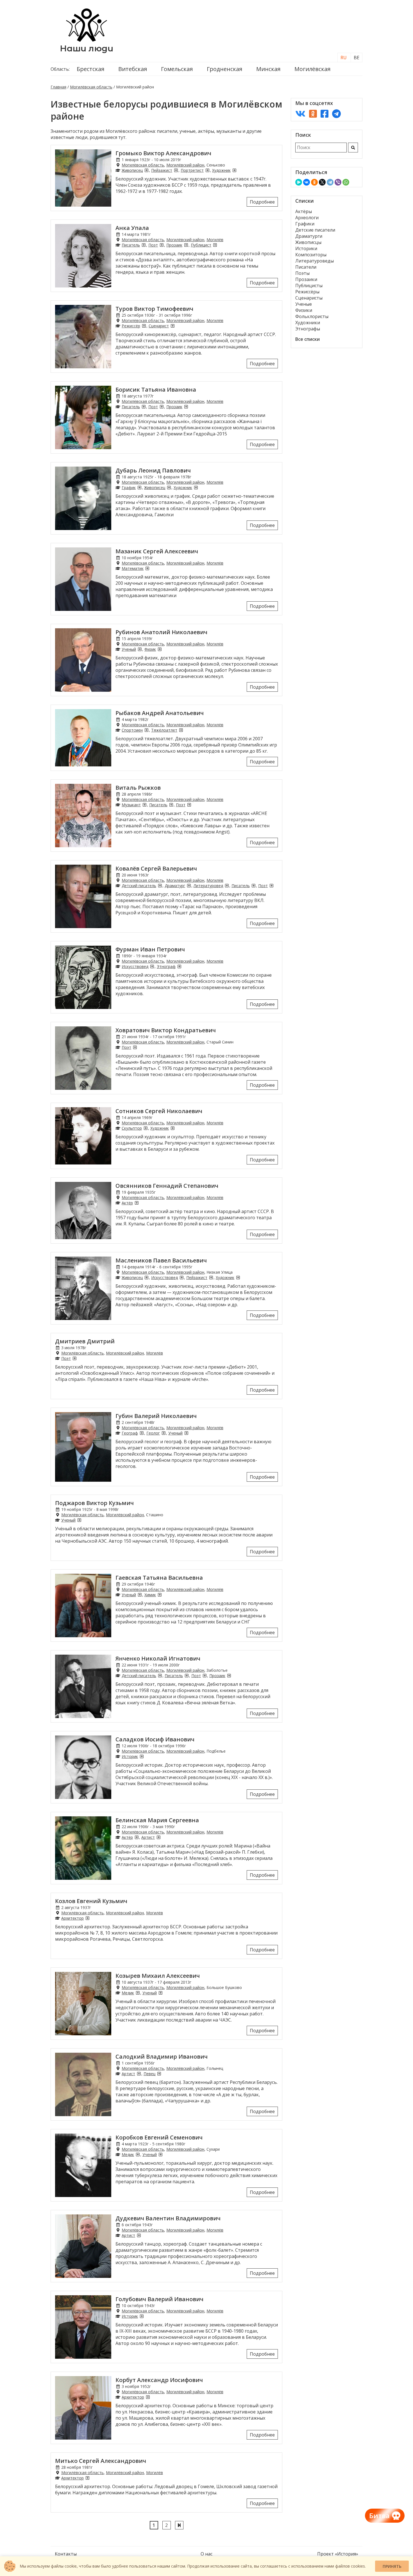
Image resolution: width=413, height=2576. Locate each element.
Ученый (129, 649)
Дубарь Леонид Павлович (153, 470)
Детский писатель (139, 886)
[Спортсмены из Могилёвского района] (146, 730)
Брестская (90, 69)
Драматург (175, 886)
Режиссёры (307, 292)
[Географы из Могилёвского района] (142, 1433)
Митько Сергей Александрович (101, 2461)
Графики (305, 224)
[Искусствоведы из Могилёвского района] (152, 966)
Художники (308, 323)
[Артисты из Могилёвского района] (158, 1837)
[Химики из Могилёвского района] (160, 1595)
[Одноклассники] (314, 182)
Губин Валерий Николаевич (156, 1416)
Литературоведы (315, 261)
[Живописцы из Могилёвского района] (146, 170)
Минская (268, 69)
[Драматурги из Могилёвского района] (189, 886)
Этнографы (308, 329)
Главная (58, 87)
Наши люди (87, 48)
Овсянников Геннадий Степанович (167, 1186)
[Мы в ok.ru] (313, 114)
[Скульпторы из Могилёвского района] (146, 1128)
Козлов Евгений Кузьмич (91, 1901)
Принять (392, 2566)
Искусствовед (135, 966)
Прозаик (174, 245)
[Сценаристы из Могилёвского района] (173, 326)
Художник (221, 170)
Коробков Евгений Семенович (159, 2137)
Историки (306, 248)
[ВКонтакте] (307, 182)
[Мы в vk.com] (300, 114)
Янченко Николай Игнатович (158, 1658)
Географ (130, 1433)
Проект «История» (338, 2554)
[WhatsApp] (346, 182)
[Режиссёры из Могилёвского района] (144, 326)
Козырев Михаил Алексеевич (158, 1976)
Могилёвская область (91, 87)
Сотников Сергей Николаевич (159, 1111)
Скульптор (132, 1128)
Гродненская (224, 69)
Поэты (302, 273)
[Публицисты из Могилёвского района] (215, 245)
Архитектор (72, 1918)
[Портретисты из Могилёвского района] (207, 170)
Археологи (307, 218)
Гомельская (177, 69)
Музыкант (131, 805)
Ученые (304, 304)
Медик (128, 1993)
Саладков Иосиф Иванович (155, 1739)
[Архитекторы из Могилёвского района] (87, 1918)
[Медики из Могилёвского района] (138, 1993)
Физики (304, 310)
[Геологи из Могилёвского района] (164, 1433)
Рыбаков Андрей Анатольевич (160, 713)
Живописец (132, 170)
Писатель (131, 245)
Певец (149, 2074)
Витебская (133, 69)
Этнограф (166, 966)
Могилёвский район (185, 165)
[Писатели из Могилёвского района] (144, 245)
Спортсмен (132, 730)
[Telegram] (330, 182)
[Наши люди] (87, 40)
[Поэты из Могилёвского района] (162, 245)
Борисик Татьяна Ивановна (156, 390)
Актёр (127, 1203)
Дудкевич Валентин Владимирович (168, 2218)
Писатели (306, 267)
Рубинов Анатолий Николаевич (161, 632)
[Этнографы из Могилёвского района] (179, 966)
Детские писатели (315, 230)
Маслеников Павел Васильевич (161, 1260)
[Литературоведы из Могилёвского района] (227, 886)
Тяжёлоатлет (164, 730)
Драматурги (309, 236)
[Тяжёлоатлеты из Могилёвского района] (181, 730)
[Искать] (353, 148)
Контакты (66, 2554)
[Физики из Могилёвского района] (160, 649)
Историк (130, 1756)
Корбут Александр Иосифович (159, 2380)
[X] (322, 182)
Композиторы (311, 255)
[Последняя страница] (179, 2525)
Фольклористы (312, 316)
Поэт (153, 245)
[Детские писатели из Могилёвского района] (160, 886)
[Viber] (338, 182)
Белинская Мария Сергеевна (157, 1820)
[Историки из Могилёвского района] (142, 1756)
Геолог (153, 1433)
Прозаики (306, 279)
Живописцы (308, 242)
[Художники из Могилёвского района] (234, 170)
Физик (150, 649)
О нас (206, 2554)
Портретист (192, 170)
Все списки (308, 339)
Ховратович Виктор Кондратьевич (166, 1030)
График (129, 487)
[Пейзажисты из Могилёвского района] (176, 170)
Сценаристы (309, 298)
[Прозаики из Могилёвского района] (186, 245)
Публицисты (309, 286)
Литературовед (208, 886)
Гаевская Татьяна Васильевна (159, 1578)
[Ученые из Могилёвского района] (140, 649)
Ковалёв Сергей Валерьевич (156, 868)
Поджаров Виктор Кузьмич (94, 1503)
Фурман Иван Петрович (150, 949)
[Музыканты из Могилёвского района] (144, 805)
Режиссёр (131, 326)
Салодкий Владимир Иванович (162, 2057)
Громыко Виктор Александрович (163, 153)
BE (357, 58)
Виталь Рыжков (138, 788)
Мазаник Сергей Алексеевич (157, 551)
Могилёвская (312, 69)
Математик (133, 568)
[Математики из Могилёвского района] (147, 568)
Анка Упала (132, 228)
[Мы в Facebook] (324, 114)
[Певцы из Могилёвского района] (159, 2074)
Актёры (304, 211)
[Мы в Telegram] (336, 114)
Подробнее (262, 202)
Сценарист (159, 326)
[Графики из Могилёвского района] (139, 487)
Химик (150, 1595)
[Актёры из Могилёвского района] (137, 1203)
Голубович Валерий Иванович (159, 2299)
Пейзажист (162, 170)
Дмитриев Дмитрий (85, 1341)
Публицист (201, 245)
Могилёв (215, 240)
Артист (148, 1837)
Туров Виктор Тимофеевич (154, 309)
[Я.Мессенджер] (299, 182)
